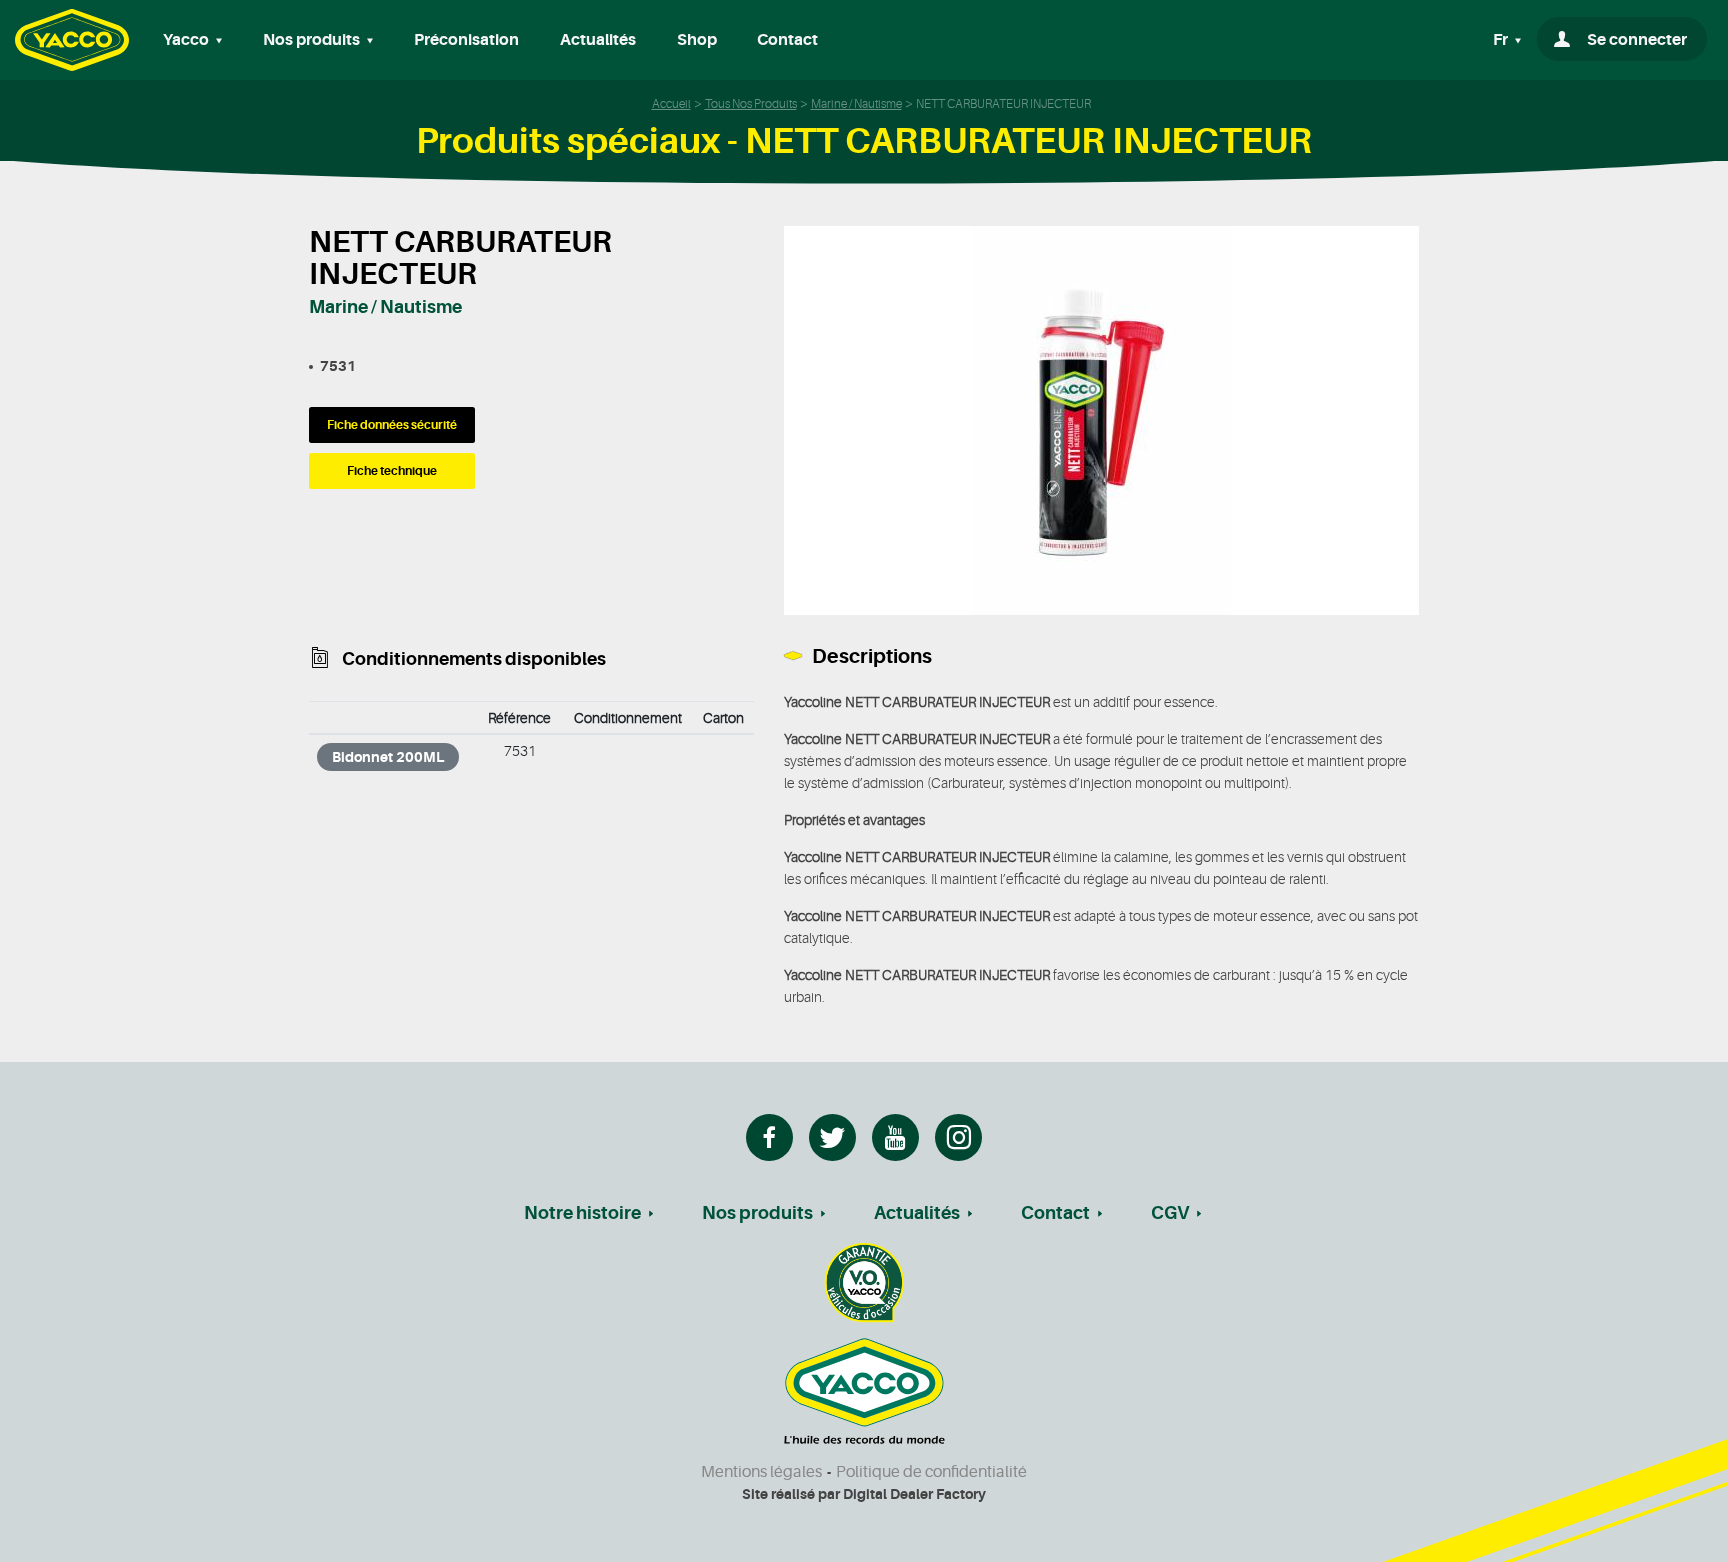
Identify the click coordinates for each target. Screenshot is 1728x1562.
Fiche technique (392, 471)
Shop (697, 40)
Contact (787, 40)
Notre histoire (582, 1213)
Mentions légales (761, 1472)
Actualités (598, 40)
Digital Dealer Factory (914, 1494)
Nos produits (757, 1213)
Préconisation (466, 40)
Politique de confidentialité (931, 1472)
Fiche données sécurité (392, 425)
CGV (1170, 1213)
